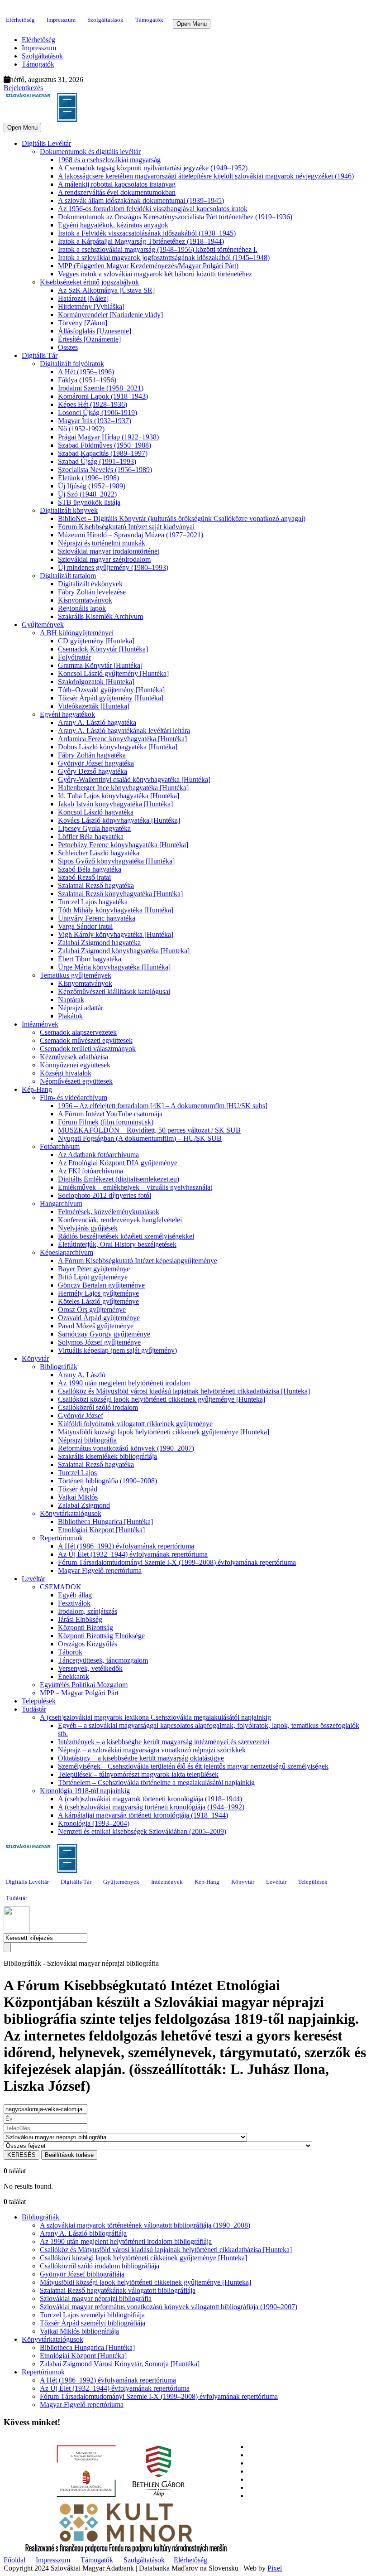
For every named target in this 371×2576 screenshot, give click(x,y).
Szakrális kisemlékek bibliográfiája (107, 1456)
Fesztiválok (74, 1603)
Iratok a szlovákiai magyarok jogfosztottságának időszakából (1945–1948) (164, 258)
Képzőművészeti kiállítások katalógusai (114, 991)
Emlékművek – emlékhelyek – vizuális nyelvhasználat (135, 1187)
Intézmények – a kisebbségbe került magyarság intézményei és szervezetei (164, 1742)
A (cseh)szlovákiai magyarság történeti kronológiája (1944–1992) (151, 1807)
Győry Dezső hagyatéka (93, 771)
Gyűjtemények (43, 625)
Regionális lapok (82, 608)
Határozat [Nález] (83, 298)
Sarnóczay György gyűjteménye (104, 1334)
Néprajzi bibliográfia (87, 1440)
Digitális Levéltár (46, 143)
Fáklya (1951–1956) (87, 380)
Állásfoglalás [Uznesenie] (95, 331)
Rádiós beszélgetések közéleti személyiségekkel (126, 1236)
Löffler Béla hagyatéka (91, 837)
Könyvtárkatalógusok (71, 1513)
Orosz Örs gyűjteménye (92, 1310)
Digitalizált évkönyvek (90, 584)
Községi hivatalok (66, 1073)
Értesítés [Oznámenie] (89, 339)
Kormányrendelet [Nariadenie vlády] (110, 315)
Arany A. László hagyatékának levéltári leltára (124, 731)
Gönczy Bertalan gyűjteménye (101, 1285)
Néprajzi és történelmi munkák (102, 543)
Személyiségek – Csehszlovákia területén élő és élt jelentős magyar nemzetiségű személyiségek (193, 1766)
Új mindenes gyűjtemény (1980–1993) (113, 567)
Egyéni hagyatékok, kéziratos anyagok (113, 225)
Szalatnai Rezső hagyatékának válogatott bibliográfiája (118, 2290)
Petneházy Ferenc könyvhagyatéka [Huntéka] (123, 845)
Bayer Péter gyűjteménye (94, 1269)
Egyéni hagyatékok (67, 714)
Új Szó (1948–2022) (87, 494)
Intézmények (40, 1024)
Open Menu (192, 24)
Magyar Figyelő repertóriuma (100, 1570)
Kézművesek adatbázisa (74, 1057)
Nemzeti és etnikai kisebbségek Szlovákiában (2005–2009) (142, 1831)
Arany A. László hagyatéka (97, 722)
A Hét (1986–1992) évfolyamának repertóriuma (126, 1546)
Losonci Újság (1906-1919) (98, 412)
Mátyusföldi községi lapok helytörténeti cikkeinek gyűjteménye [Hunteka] (164, 1432)
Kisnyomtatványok (85, 600)
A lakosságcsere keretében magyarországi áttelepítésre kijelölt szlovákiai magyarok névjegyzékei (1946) (206, 176)
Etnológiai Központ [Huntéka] (101, 1530)
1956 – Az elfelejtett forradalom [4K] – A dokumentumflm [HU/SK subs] (163, 1106)
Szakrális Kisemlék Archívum (100, 616)
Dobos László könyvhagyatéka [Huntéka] (118, 747)
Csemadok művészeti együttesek (86, 1040)
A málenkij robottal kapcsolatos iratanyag (117, 184)
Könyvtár (35, 1358)
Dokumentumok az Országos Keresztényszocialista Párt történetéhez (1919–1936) (175, 217)
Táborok (70, 1652)
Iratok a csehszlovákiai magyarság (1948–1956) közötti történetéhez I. (158, 249)
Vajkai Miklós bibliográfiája (79, 2331)
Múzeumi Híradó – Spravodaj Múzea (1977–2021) (131, 535)
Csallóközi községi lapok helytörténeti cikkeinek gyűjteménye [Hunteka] (162, 1399)
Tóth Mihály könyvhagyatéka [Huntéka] (116, 910)
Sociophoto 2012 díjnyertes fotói (105, 1195)
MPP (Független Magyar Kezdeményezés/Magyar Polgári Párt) (148, 266)
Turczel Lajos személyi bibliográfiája (92, 2315)
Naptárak (71, 1000)
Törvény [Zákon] (83, 323)
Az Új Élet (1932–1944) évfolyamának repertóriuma (133, 1554)
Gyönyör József (81, 1416)
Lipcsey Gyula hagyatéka (94, 828)
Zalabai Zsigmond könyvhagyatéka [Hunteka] (124, 951)
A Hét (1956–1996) (86, 372)
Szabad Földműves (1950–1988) (105, 445)
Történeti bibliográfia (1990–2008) (107, 1481)
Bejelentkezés (23, 88)
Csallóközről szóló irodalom (98, 1407)
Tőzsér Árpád (78, 1489)
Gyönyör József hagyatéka (96, 763)
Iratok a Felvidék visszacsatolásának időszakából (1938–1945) (147, 233)
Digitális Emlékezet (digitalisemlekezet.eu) (119, 1179)
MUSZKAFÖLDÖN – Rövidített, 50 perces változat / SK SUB (149, 1130)
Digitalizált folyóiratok (72, 364)
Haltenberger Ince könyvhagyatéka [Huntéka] (123, 788)
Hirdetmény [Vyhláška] (91, 306)
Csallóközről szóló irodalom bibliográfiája (100, 2266)
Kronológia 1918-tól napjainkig (85, 1791)
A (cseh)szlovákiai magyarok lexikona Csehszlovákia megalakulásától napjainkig (155, 1717)
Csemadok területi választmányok (88, 1049)
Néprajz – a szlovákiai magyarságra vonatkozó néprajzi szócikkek (152, 1750)
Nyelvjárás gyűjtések (88, 1228)
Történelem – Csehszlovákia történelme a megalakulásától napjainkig (156, 1782)
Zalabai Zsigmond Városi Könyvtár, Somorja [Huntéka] (120, 2364)
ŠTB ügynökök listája (89, 502)
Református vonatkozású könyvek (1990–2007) (126, 1448)
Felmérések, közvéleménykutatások (109, 1212)
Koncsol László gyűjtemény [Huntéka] (113, 673)
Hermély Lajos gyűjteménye (98, 1293)
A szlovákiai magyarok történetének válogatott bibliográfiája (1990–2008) (145, 2225)
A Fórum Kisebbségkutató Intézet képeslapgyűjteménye (138, 1261)
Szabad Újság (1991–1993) (97, 461)
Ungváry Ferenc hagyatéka (97, 918)
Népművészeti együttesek (76, 1081)
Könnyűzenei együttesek (75, 1065)
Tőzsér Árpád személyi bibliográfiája (93, 2323)
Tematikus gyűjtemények (76, 975)
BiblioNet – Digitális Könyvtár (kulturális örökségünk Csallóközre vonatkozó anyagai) (182, 519)
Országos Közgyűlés (88, 1644)
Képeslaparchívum (67, 1252)
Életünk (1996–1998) (88, 478)
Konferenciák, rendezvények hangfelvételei (120, 1220)
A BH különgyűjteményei (77, 633)
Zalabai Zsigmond (84, 1505)
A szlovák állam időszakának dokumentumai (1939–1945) (141, 200)
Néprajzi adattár (81, 1008)
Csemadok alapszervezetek (78, 1032)
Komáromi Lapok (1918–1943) (103, 396)
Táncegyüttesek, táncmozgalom (103, 1660)
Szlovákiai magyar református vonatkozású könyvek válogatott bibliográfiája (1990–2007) (169, 2307)
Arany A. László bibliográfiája (83, 2233)
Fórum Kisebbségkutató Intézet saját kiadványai (126, 527)
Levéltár (33, 1579)
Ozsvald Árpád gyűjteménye (99, 1318)
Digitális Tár (40, 355)
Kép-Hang (37, 1089)
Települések (39, 1701)
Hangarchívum (61, 1204)
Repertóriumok (61, 1538)
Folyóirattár (74, 657)
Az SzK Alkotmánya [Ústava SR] (106, 290)
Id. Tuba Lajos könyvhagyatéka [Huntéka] (119, 796)
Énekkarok (74, 1676)
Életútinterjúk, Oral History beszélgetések (117, 1244)
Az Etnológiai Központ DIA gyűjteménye (118, 1163)
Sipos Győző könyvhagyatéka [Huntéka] (116, 861)
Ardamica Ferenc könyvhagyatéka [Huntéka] (122, 739)
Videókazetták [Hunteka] (94, 706)
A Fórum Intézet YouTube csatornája (110, 1114)
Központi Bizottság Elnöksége (101, 1636)
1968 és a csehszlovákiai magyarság (109, 160)
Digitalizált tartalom (68, 576)
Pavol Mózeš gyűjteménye (96, 1326)
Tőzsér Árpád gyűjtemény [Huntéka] (111, 698)
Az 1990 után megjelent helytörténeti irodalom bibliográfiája (126, 2241)
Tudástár (34, 1709)
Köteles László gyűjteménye (98, 1301)
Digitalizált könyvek (69, 510)
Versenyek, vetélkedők (90, 1668)
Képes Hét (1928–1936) (93, 404)
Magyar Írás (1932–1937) (95, 421)
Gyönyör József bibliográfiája (82, 2274)
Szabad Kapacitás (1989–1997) (103, 453)
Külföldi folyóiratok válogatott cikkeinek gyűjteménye (135, 1424)
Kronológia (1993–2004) (94, 1823)
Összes (68, 347)
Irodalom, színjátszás (88, 1611)
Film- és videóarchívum (74, 1097)
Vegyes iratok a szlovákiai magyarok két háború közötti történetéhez (155, 274)
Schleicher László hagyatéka (99, 853)
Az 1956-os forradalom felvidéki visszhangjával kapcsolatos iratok (153, 209)
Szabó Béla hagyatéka (90, 869)
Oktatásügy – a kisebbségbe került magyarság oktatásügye (141, 1758)
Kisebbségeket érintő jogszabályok (89, 282)
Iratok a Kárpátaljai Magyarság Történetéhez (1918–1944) (141, 241)
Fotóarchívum (60, 1146)
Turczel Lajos (77, 1473)
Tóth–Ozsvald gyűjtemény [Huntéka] (111, 690)
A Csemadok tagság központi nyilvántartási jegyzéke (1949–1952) (153, 168)
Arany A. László (82, 1375)
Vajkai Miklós (78, 1497)
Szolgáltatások (105, 20)
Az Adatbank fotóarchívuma (98, 1155)
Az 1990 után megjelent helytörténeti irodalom (124, 1383)
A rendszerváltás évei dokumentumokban (117, 192)
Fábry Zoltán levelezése (92, 592)
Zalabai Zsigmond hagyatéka (99, 943)
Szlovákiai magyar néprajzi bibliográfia (96, 2299)
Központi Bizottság (86, 1628)
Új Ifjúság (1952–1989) (92, 486)
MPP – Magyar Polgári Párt (79, 1693)
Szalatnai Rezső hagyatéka (96, 885)
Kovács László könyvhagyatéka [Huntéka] (119, 820)
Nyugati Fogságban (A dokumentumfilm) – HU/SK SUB (140, 1138)
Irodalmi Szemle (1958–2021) (101, 388)
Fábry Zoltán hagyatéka (92, 755)
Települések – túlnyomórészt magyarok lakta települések (138, 1774)
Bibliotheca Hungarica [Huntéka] (105, 1522)
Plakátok (70, 1016)
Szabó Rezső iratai (84, 877)
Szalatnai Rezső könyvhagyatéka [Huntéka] (120, 894)
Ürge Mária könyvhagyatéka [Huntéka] (114, 967)
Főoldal (14, 2560)
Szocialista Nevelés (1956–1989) (105, 470)
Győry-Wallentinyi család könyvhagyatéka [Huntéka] (134, 779)
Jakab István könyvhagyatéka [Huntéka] (115, 804)
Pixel (275, 2568)
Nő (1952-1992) (81, 429)
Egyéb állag (75, 1595)
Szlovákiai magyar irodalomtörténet (109, 551)
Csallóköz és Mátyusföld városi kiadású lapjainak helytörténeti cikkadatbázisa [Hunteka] (184, 1391)
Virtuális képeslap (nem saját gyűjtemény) (117, 1350)
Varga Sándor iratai (85, 926)
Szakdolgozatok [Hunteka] (96, 682)
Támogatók (149, 20)
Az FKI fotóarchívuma (90, 1171)
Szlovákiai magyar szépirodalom (104, 559)
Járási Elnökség (80, 1619)
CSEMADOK (61, 1587)
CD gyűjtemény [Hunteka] (96, 641)
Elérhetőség (20, 20)
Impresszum (61, 20)
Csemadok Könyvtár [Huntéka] (103, 649)
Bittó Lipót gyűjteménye (93, 1277)
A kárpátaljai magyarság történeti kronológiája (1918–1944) (143, 1815)
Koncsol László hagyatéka (96, 812)
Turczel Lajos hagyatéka (93, 902)
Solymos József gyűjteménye (99, 1342)
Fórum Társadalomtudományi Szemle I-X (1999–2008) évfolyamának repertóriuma (177, 1562)
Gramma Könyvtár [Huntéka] (100, 665)
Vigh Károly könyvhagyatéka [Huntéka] (116, 934)
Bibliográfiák (59, 1367)
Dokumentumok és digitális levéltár (90, 152)
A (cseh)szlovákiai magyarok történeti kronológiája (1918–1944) (150, 1799)
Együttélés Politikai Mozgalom (84, 1685)
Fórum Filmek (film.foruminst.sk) (106, 1122)
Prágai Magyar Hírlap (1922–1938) (108, 437)
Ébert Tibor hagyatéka (90, 959)
